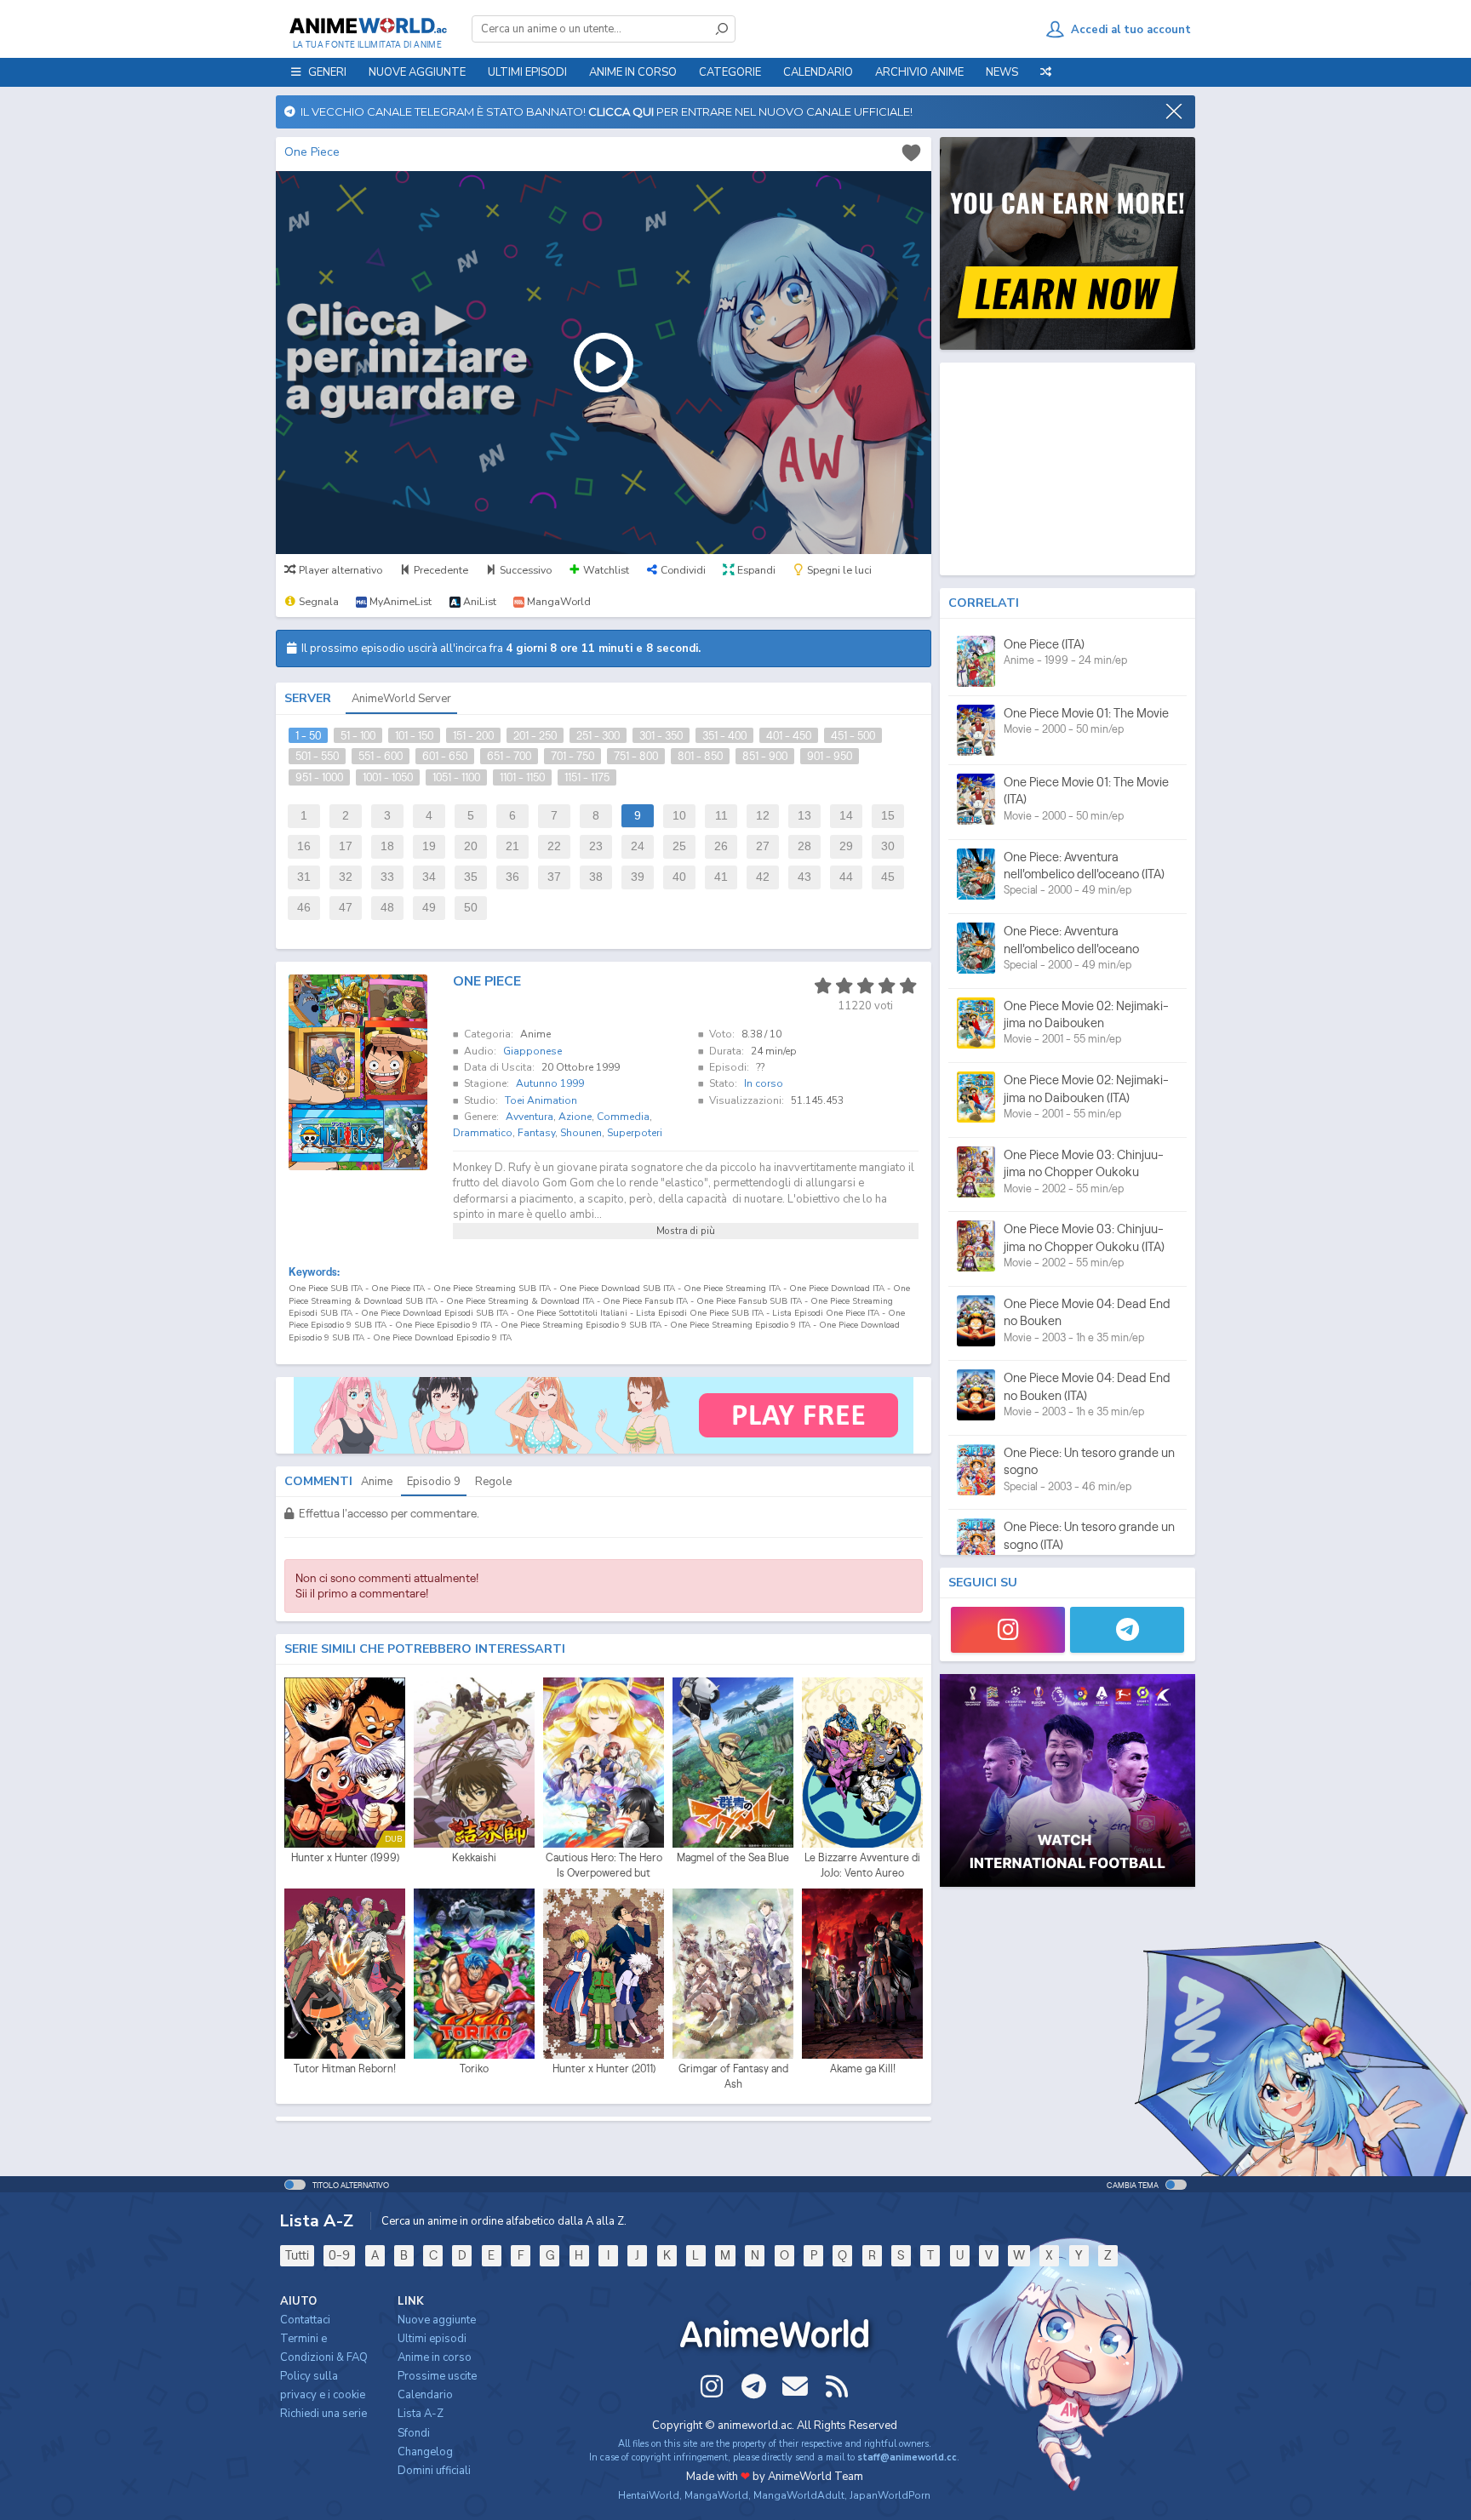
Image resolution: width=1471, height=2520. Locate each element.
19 (429, 846)
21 (512, 846)
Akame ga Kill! (863, 2069)
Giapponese (532, 1051)
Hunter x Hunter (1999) (345, 1857)
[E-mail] (795, 2386)
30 (888, 846)
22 (554, 846)
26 (721, 846)
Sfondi (414, 2433)
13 (804, 816)
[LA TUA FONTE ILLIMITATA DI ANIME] (367, 26)
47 (346, 908)
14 (846, 816)
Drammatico (483, 1133)
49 (429, 908)
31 (304, 877)
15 (888, 816)
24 (638, 846)
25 (679, 846)
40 (679, 877)
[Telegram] (1127, 1630)
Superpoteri (635, 1133)
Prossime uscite (437, 2376)
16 (304, 846)
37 (554, 877)
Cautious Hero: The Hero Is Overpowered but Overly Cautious (604, 1866)
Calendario (818, 72)
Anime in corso (435, 2357)
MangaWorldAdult (799, 2495)
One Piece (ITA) (1044, 644)
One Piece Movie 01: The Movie (1086, 713)
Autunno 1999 (550, 1083)
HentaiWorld (649, 2495)
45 (888, 877)
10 (679, 816)
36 (512, 877)
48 (387, 908)
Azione (575, 1117)
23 (596, 846)
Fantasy (536, 1133)
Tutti (297, 2255)
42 (763, 877)
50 (471, 908)
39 (638, 877)
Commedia (623, 1117)
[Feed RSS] (837, 2386)
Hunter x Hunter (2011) (604, 2069)
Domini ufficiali (434, 2471)
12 (763, 816)
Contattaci (305, 2320)
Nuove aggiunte (417, 72)
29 (846, 846)
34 (429, 877)
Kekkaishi (474, 1857)
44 (846, 877)
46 (304, 908)
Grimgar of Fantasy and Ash (733, 2076)
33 (387, 877)
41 (721, 877)
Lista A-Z (421, 2414)
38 (596, 877)
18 (387, 846)
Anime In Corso (633, 72)
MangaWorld (716, 2495)
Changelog (425, 2452)
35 (471, 877)
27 (763, 846)
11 (721, 816)
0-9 (339, 2255)
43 (804, 877)
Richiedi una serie (323, 2414)
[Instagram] (1008, 1630)
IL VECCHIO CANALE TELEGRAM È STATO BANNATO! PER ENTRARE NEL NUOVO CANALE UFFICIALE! (604, 111)
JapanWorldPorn (890, 2495)
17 (346, 846)
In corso (764, 1083)
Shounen (581, 1133)
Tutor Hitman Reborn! (345, 2069)
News (1002, 72)
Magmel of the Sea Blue (733, 1857)
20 (471, 846)
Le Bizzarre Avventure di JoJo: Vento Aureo (862, 1865)
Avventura (529, 1117)
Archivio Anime (919, 72)
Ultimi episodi (527, 72)
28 (804, 846)
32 (346, 877)
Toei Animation (541, 1100)
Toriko (474, 2069)
